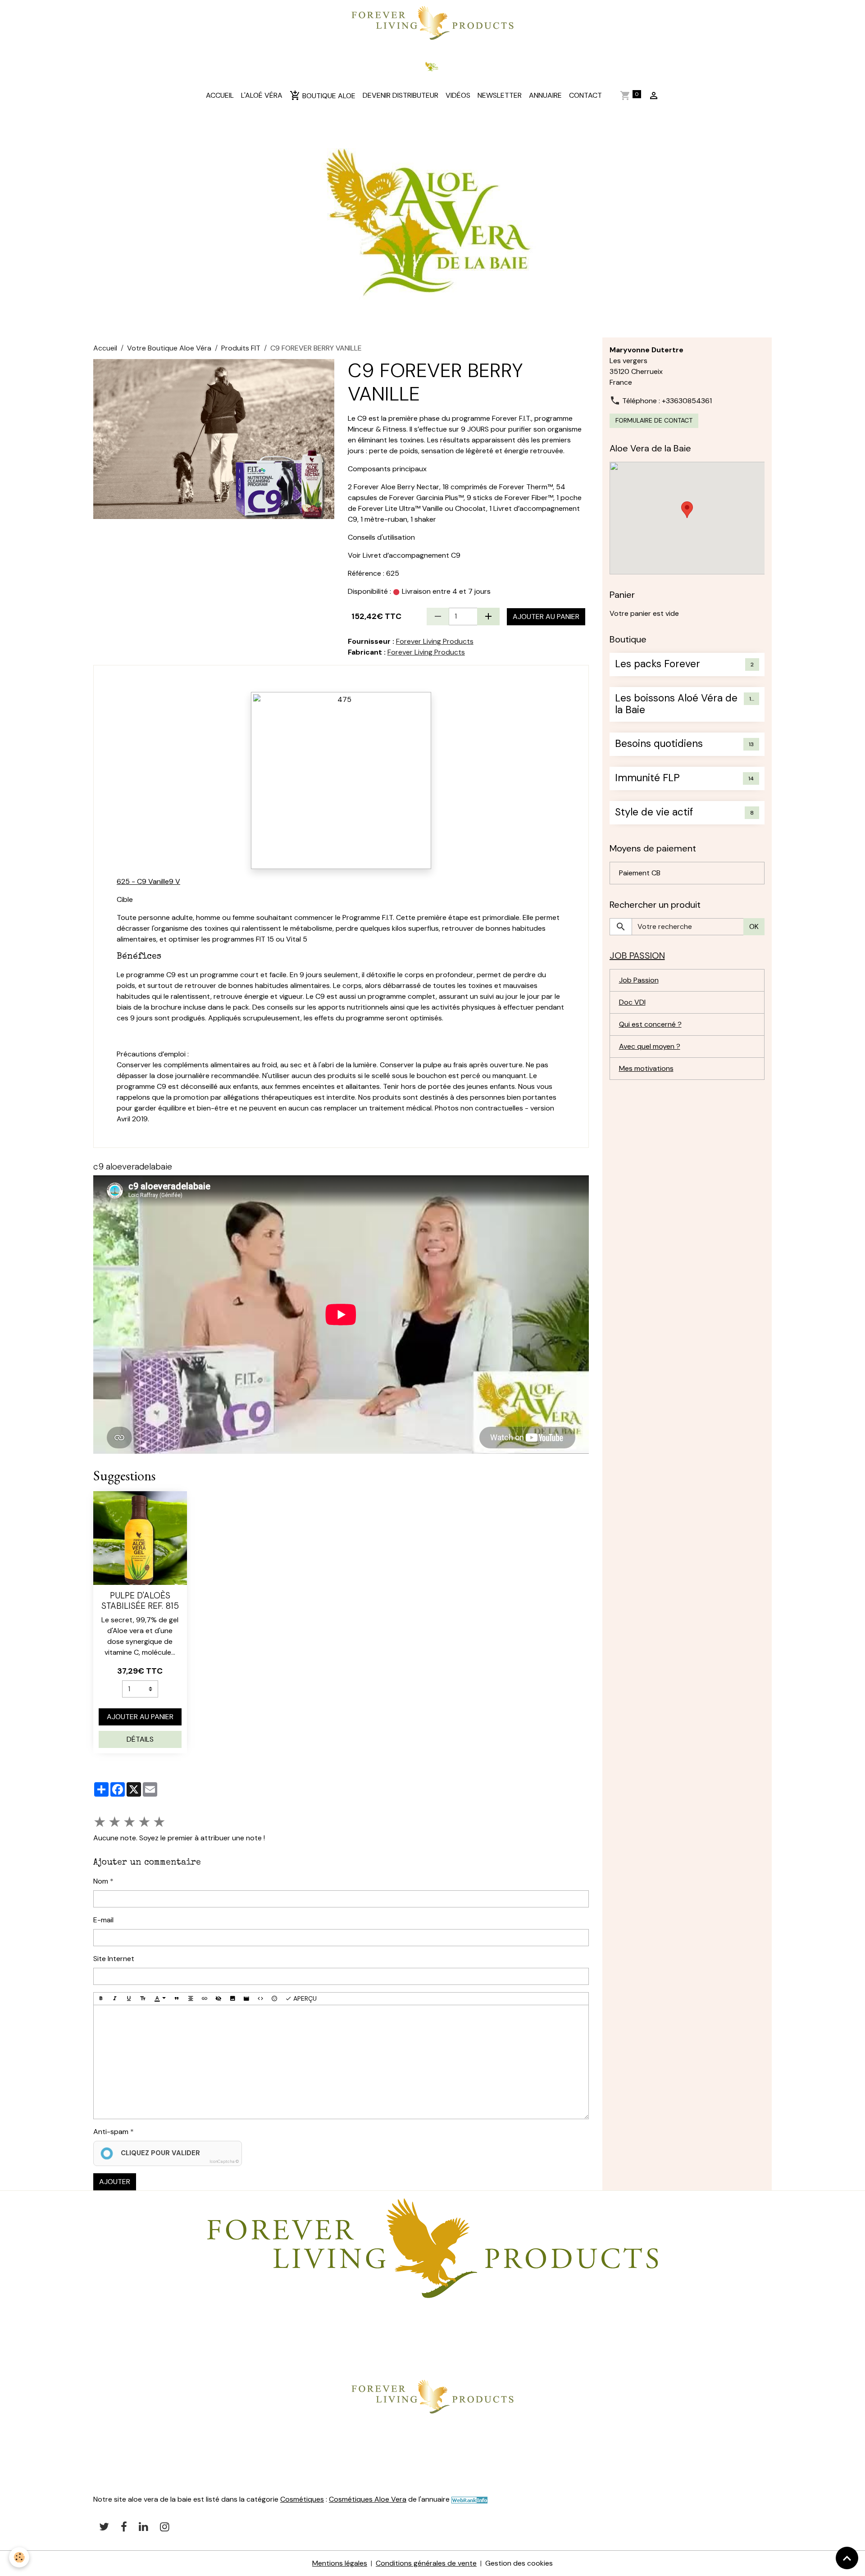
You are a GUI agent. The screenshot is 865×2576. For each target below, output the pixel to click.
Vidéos (458, 95)
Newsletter (500, 95)
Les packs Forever (658, 664)
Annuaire (545, 95)
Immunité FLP (647, 778)
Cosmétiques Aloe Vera (368, 2499)
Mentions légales (340, 2563)
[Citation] (177, 1999)
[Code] (260, 1999)
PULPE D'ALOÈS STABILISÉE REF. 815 (140, 1601)
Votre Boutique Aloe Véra (169, 348)
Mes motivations (646, 1068)
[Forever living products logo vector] (432, 2396)
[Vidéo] (246, 1999)
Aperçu (304, 1998)
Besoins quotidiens (659, 744)
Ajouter (115, 2182)
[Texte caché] (219, 1999)
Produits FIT (241, 348)
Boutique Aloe (328, 96)
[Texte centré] (191, 1999)
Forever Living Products (435, 641)
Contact (585, 95)
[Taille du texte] (143, 1999)
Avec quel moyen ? (650, 1046)
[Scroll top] (847, 2558)
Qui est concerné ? (650, 1024)
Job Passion (639, 980)
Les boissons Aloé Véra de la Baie (676, 705)
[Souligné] (129, 1999)
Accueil (220, 95)
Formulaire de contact (654, 420)
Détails (140, 1739)
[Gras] (101, 1999)
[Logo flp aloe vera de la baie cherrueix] (432, 21)
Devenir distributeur (401, 95)
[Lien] (205, 1999)
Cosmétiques (302, 2499)
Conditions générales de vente (426, 2563)
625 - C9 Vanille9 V (148, 881)
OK (754, 926)
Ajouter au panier (546, 617)
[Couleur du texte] (160, 1999)
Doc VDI (632, 1002)
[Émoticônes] (274, 1999)
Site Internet (114, 1959)
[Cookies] (19, 2557)
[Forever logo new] (432, 2248)
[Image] (232, 1999)
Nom (101, 1881)
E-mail (103, 1920)
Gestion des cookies (519, 2563)
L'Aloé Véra (262, 95)
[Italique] (115, 1999)
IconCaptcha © (224, 2162)
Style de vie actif (654, 812)
